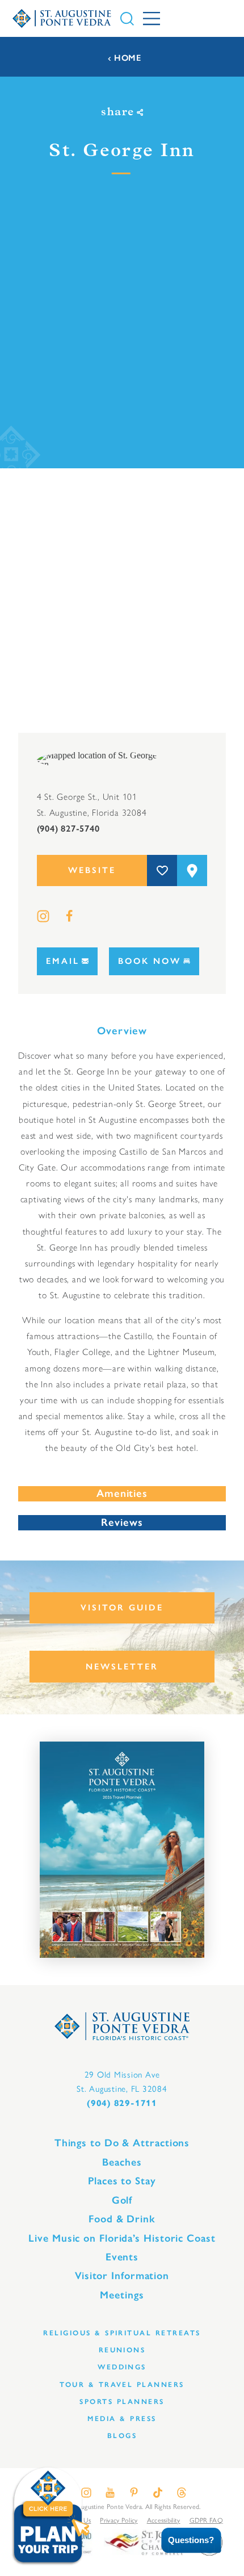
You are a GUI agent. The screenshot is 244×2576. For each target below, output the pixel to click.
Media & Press (122, 2418)
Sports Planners (122, 2401)
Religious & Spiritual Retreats (122, 2333)
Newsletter (122, 1667)
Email (63, 961)
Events (122, 2257)
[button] (183, 2541)
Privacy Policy (119, 2520)
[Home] (62, 18)
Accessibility (164, 2520)
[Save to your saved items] (162, 870)
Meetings (122, 2295)
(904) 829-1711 (122, 2103)
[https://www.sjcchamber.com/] (144, 2542)
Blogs (122, 2436)
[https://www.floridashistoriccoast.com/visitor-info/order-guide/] (122, 1850)
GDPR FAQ (206, 2520)
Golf (122, 2200)
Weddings (122, 2367)
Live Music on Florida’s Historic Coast (122, 2238)
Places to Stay (122, 2181)
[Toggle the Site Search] (127, 19)
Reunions (122, 2350)
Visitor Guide (122, 1608)
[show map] (192, 870)
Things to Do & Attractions (122, 2143)
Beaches (122, 2162)
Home (128, 58)
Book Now (150, 961)
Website (92, 870)
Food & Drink (122, 2219)
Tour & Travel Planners (122, 2384)
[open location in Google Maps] (100, 759)
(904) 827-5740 (68, 828)
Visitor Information (122, 2276)
